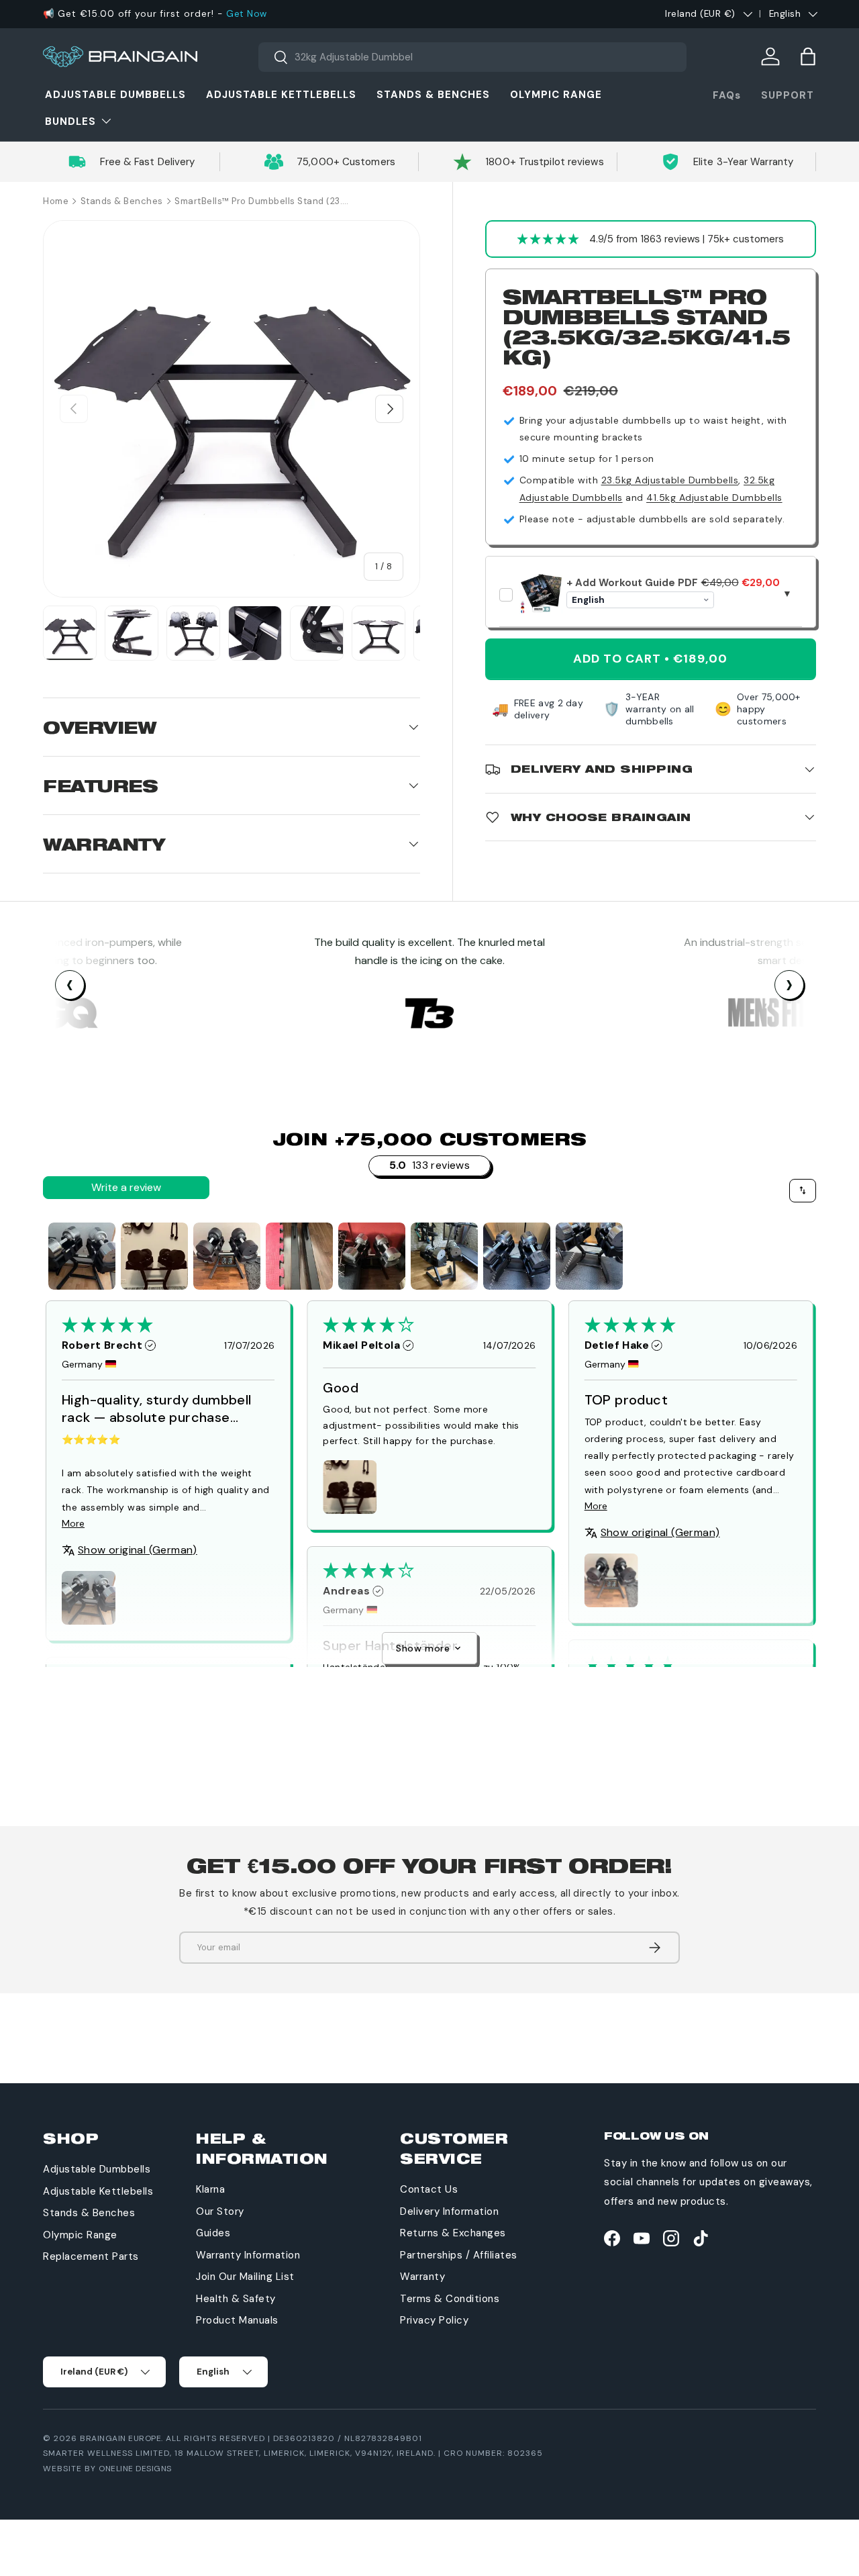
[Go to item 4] (299, 1256)
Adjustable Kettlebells (281, 95)
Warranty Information (248, 2255)
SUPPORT (788, 95)
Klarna (210, 2189)
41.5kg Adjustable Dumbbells (714, 497)
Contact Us (429, 2189)
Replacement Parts (91, 2256)
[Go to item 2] (154, 1256)
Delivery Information (449, 2211)
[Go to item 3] (227, 1256)
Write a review (126, 1187)
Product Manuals (237, 2320)
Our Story (220, 2211)
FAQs (727, 95)
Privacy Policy (434, 2320)
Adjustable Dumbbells (115, 95)
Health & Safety (236, 2299)
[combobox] (473, 57)
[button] (808, 56)
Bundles (70, 122)
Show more (423, 1648)
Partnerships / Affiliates (459, 2255)
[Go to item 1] (82, 1256)
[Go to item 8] (589, 1256)
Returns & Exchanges (453, 2233)
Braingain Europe (120, 2438)
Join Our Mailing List (245, 2277)
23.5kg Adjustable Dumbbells (670, 480)
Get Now (247, 14)
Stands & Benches (433, 95)
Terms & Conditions (450, 2299)
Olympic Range (556, 95)
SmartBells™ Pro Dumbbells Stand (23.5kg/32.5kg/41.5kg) (262, 201)
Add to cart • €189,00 (650, 659)
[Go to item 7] (517, 1256)
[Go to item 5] (372, 1256)
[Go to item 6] (444, 1256)
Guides (213, 2233)
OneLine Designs (135, 2469)
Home (56, 201)
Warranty (422, 2277)
